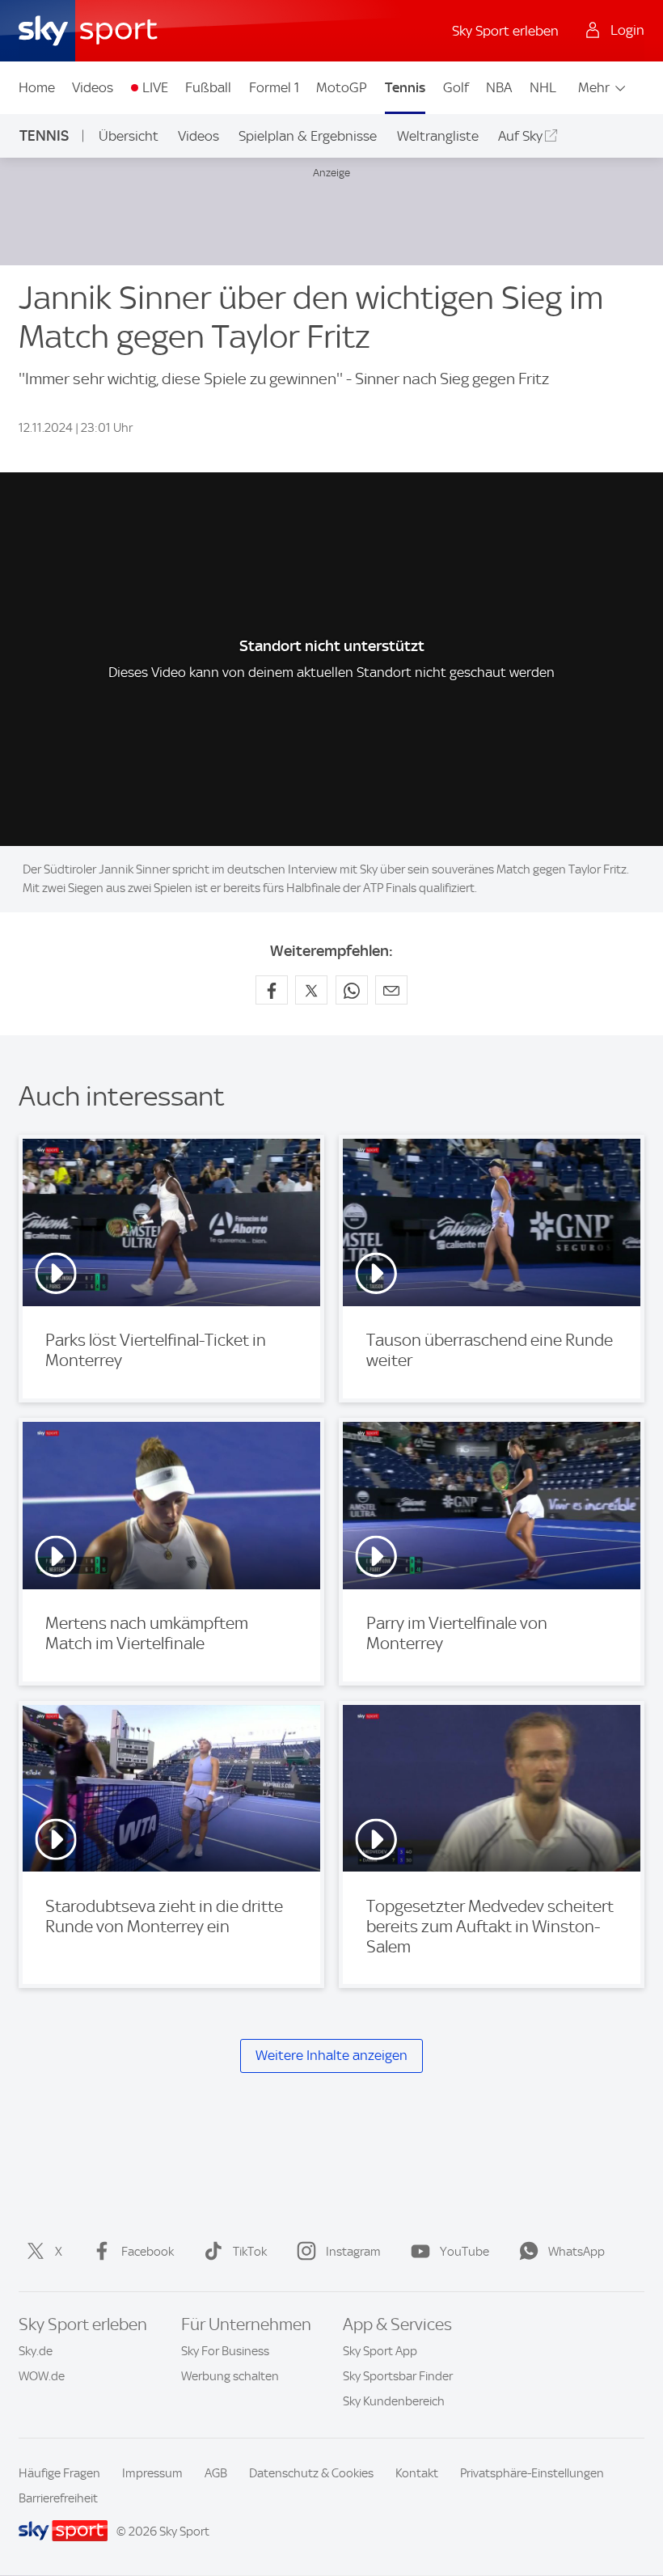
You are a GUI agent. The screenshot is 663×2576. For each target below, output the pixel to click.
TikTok (250, 2252)
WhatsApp (576, 2252)
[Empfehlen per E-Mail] (391, 990)
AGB (216, 2473)
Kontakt (417, 2473)
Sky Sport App (380, 2351)
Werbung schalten (230, 2376)
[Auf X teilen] (311, 990)
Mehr (594, 87)
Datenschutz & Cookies (311, 2473)
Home (37, 87)
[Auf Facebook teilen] (272, 990)
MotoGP (342, 87)
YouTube (465, 2252)
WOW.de (42, 2376)
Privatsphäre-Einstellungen (532, 2473)
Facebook (148, 2252)
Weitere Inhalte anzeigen (331, 2055)
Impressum (152, 2473)
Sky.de (36, 2351)
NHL (543, 87)
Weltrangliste (438, 136)
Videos (93, 87)
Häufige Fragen (59, 2473)
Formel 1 (274, 87)
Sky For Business (225, 2351)
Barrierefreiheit (58, 2498)
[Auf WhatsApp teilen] (352, 990)
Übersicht (129, 136)
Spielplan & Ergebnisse (308, 136)
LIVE (155, 87)
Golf (456, 87)
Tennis (405, 87)
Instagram (353, 2252)
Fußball (208, 87)
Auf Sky (520, 136)
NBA (499, 87)
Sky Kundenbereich (394, 2401)
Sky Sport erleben (505, 31)
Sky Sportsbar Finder (398, 2376)
